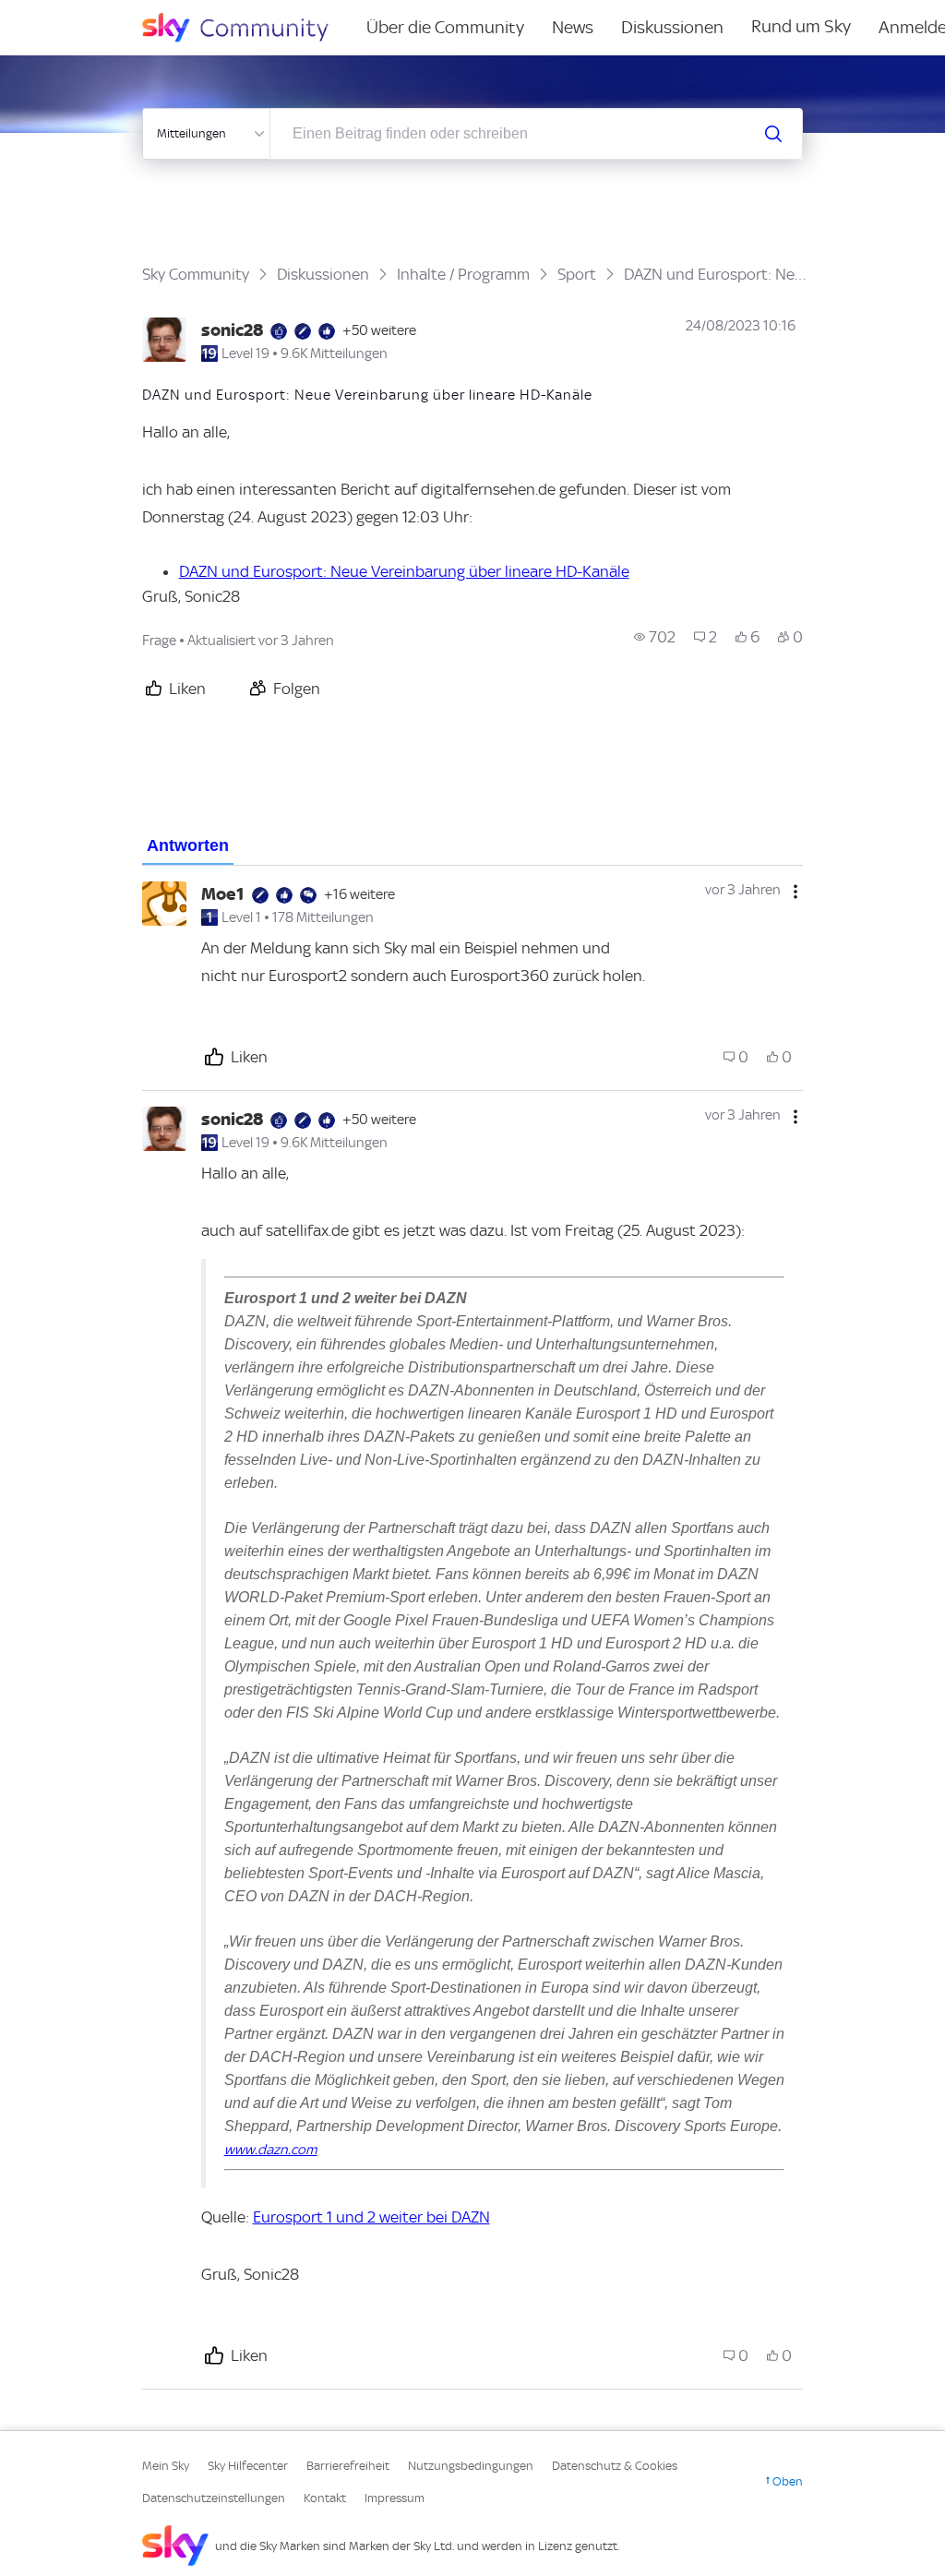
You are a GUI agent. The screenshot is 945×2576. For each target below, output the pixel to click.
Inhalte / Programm (463, 274)
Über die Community (445, 27)
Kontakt (325, 2498)
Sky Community (196, 274)
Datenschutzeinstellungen (214, 2498)
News (573, 27)
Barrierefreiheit (348, 2466)
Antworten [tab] (188, 845)
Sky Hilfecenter (248, 2466)
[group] (655, 637)
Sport (577, 274)
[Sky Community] (247, 28)
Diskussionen (672, 27)
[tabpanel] (473, 1628)
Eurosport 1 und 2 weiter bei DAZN (371, 2217)
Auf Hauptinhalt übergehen (90, 13)
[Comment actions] (795, 892)
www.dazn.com (271, 2150)
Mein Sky (166, 2466)
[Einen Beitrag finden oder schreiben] (773, 134)
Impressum (395, 2498)
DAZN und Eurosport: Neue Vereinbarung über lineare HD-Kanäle (404, 571)
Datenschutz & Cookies (615, 2466)
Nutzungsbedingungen (471, 2466)
